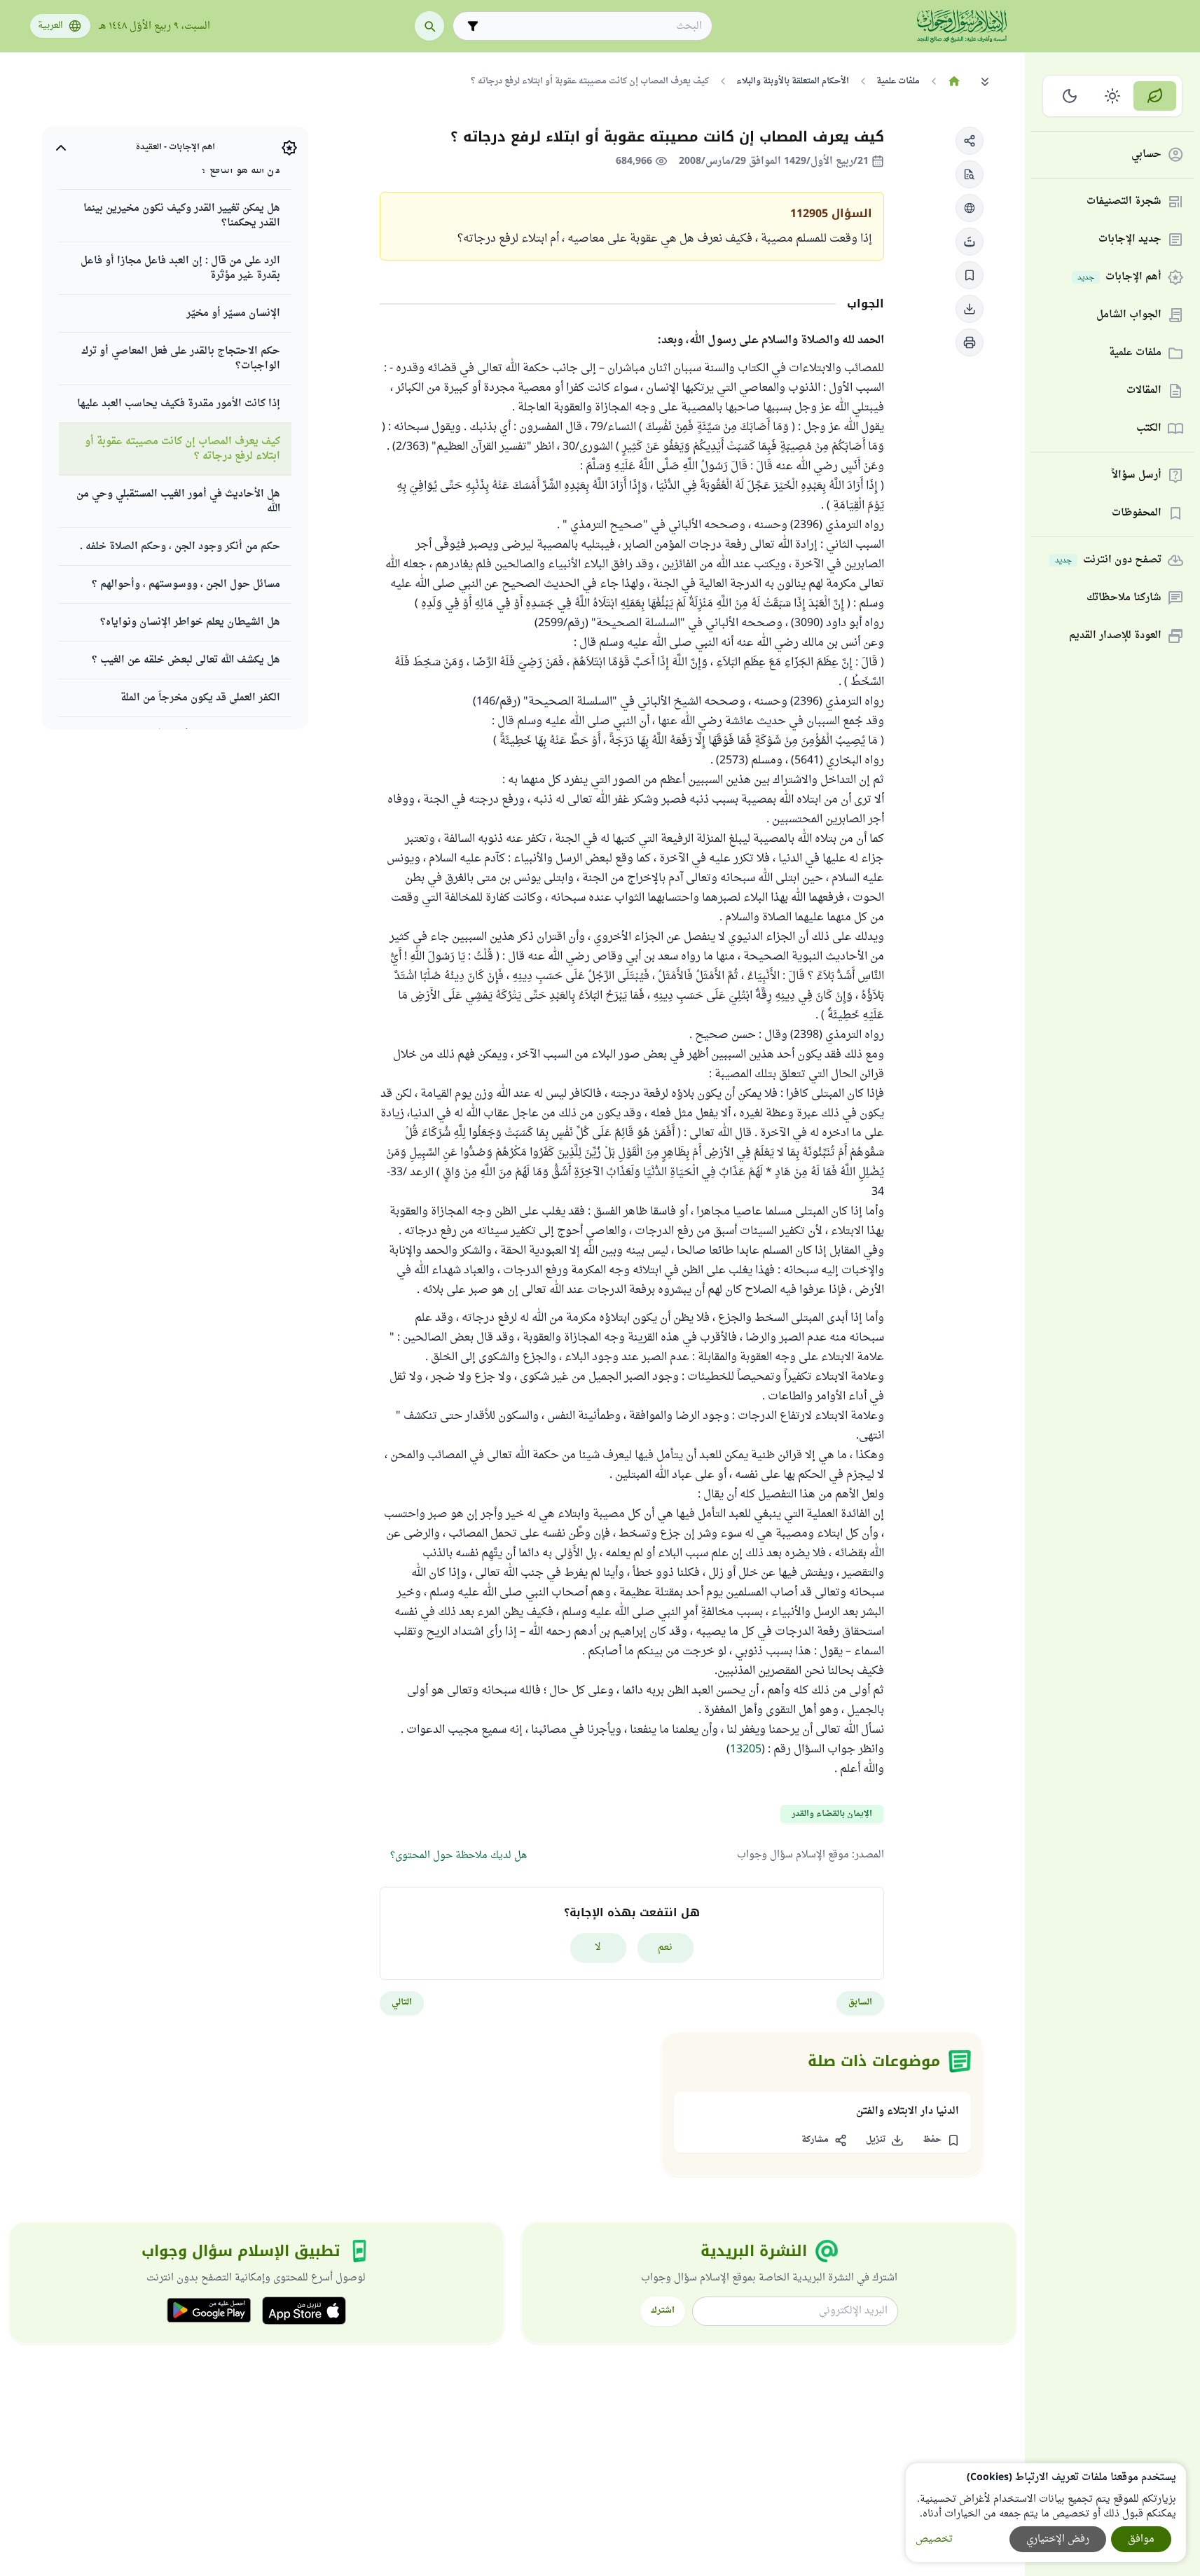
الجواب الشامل (1129, 316)
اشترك (663, 2311)
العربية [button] (50, 26)
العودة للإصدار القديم (1115, 636)
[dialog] (1046, 2513)
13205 (746, 1750)
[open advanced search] (473, 26)
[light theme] (1113, 96)
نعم (665, 1947)
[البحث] (429, 26)
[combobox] (592, 26)
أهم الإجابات (1119, 278)
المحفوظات (1137, 514)
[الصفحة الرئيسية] (954, 81)
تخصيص (934, 2539)
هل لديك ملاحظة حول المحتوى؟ (458, 1856)
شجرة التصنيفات (1124, 202)
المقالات (1144, 391)
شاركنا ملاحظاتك (1124, 598)
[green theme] (1155, 96)
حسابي (1146, 155)
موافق (1141, 2539)
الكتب (1149, 429)
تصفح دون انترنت (1108, 561)
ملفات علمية (1135, 353)
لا (598, 1947)
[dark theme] (1070, 96)
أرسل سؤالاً (1137, 476)
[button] (970, 141)
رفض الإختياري (1058, 2539)
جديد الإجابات (1130, 240)
